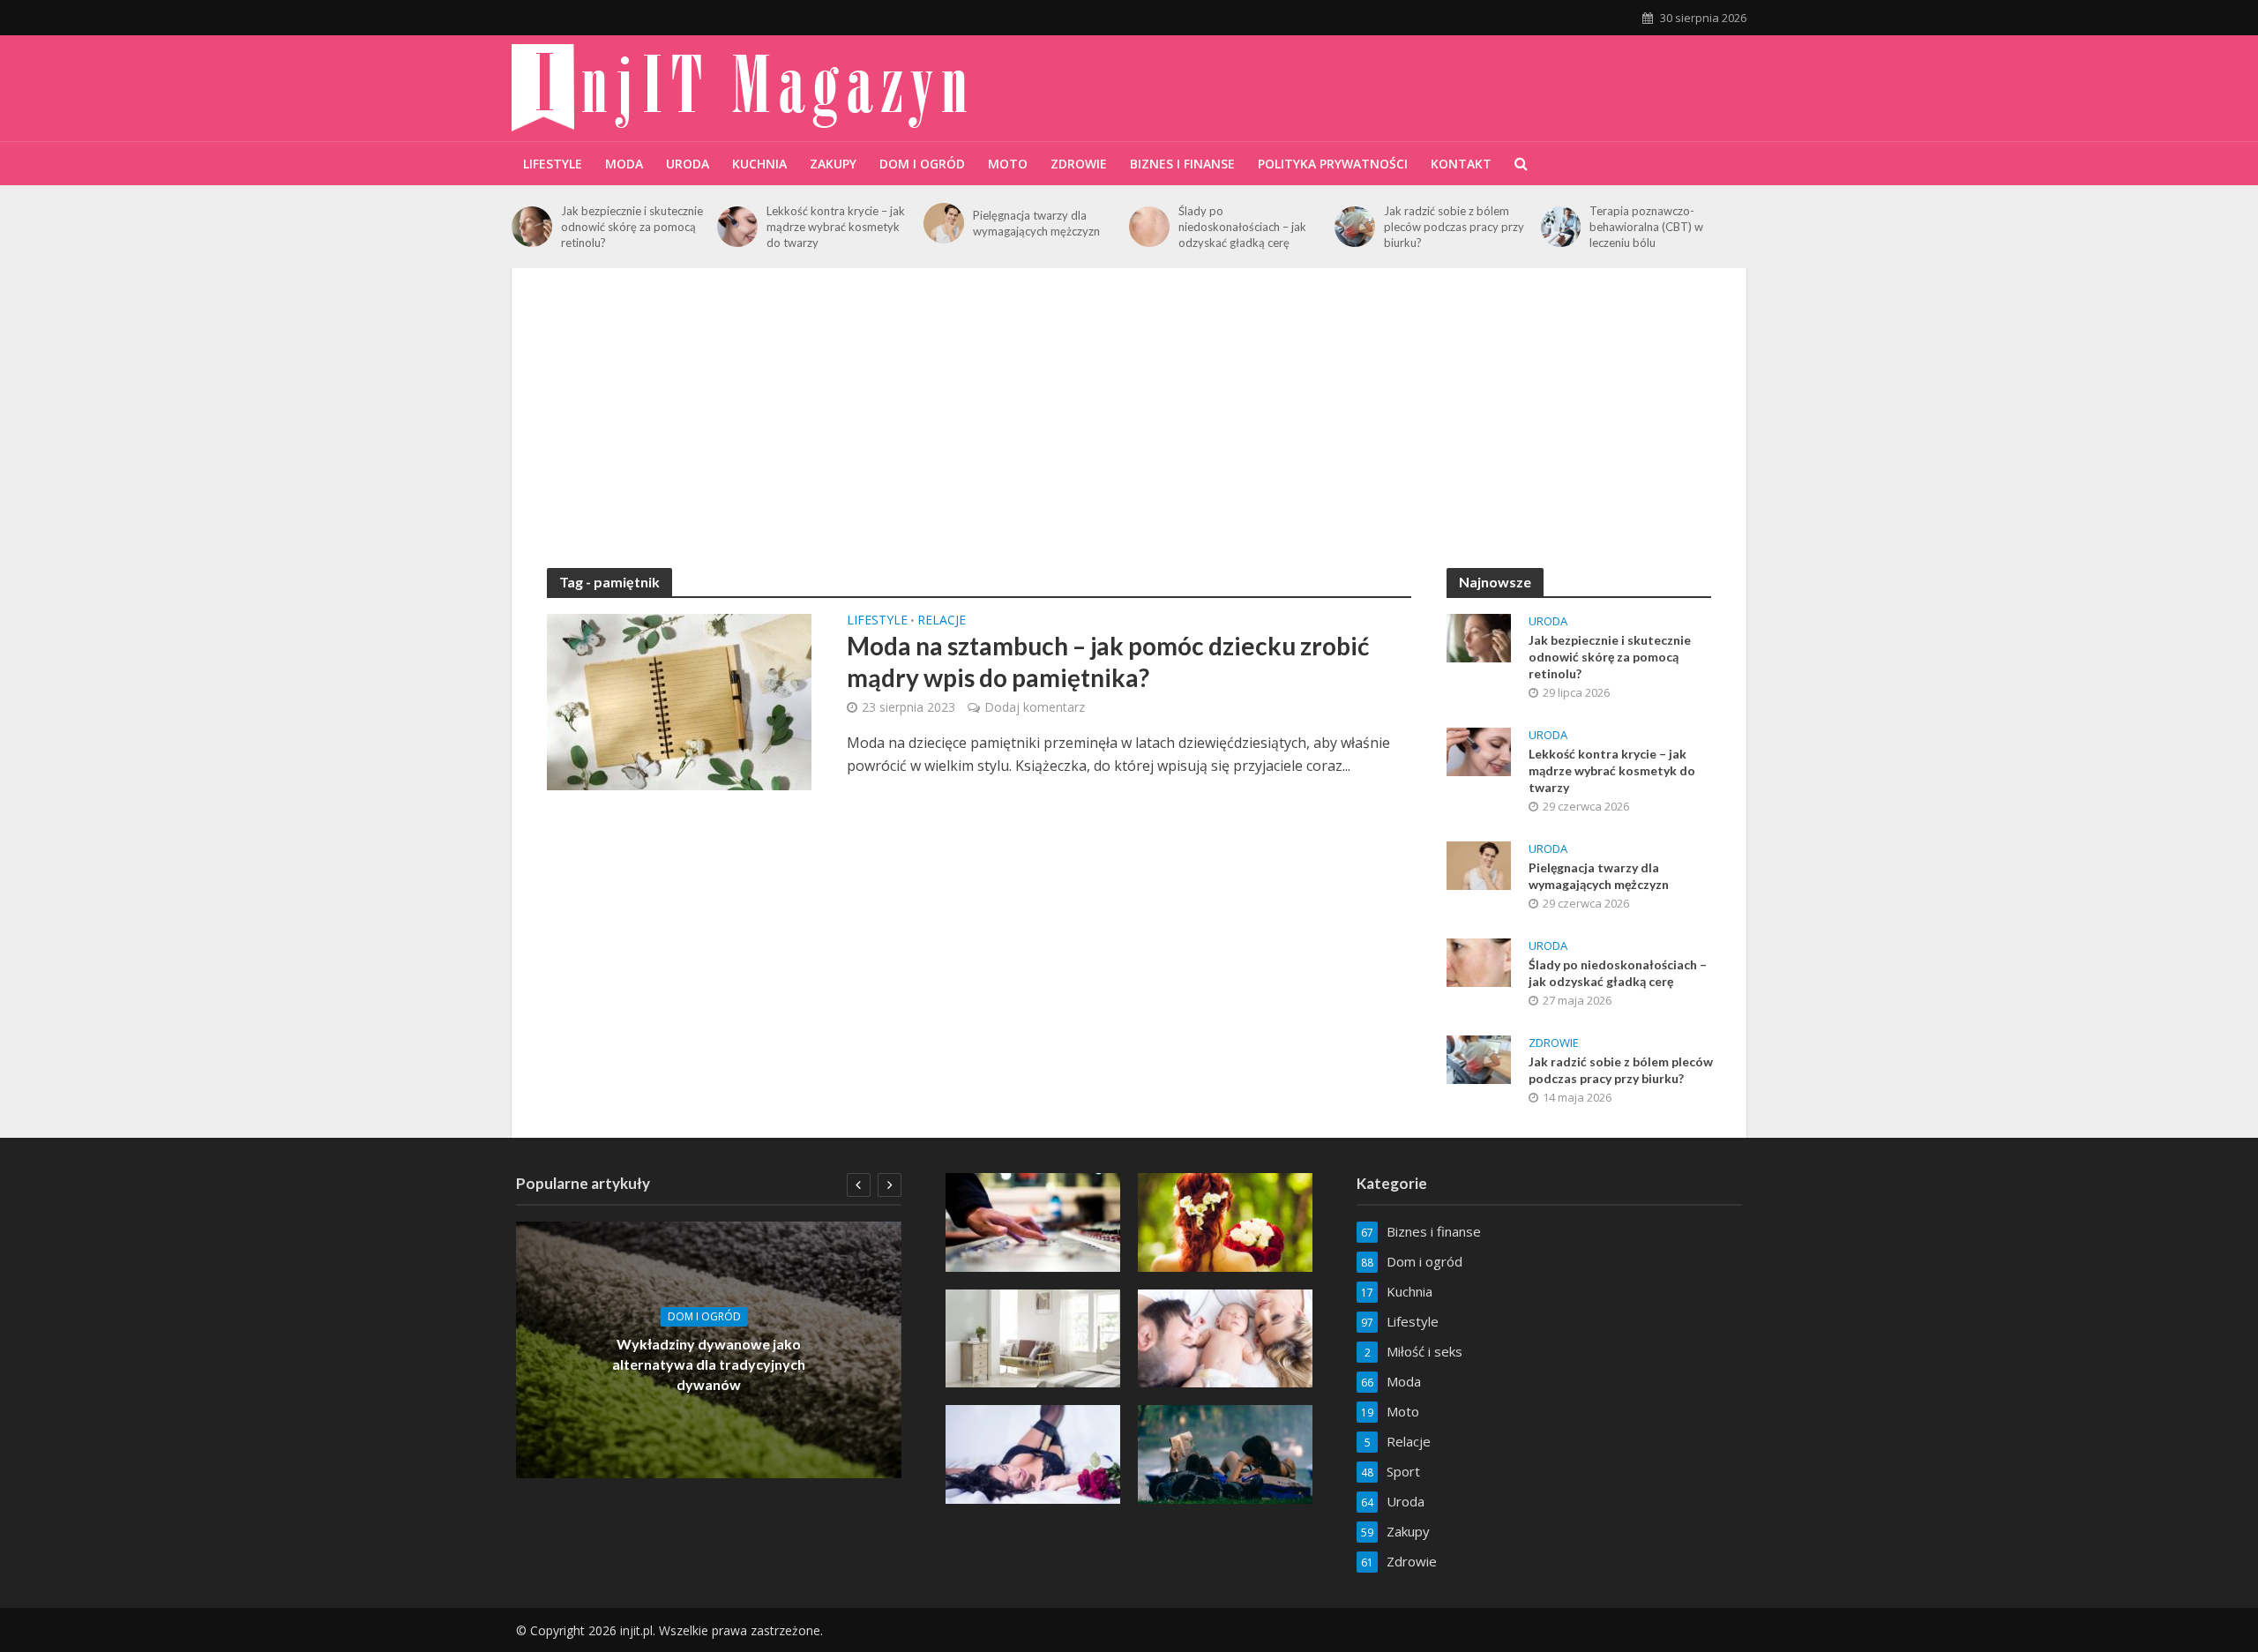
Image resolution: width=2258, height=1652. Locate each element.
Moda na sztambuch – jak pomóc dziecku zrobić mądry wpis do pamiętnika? (1108, 662)
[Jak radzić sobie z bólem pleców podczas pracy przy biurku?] (1355, 227)
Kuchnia (759, 164)
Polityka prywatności (1333, 164)
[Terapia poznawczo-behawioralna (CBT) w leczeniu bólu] (1561, 227)
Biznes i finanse (1182, 164)
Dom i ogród (922, 164)
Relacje (942, 621)
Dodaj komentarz (1035, 707)
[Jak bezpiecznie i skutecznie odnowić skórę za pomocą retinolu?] (532, 227)
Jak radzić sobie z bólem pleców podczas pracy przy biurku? (1454, 227)
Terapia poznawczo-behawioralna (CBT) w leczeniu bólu (1646, 227)
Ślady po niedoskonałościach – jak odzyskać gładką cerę (1242, 227)
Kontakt (1461, 164)
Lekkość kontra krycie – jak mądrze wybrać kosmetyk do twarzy (836, 227)
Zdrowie (1079, 164)
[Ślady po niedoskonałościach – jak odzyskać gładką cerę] (1149, 227)
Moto (1008, 164)
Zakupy (833, 164)
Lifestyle (553, 164)
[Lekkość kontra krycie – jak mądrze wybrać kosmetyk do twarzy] (737, 227)
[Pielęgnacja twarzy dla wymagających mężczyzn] (944, 223)
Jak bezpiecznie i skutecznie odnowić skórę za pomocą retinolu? (632, 227)
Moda (624, 164)
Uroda (688, 164)
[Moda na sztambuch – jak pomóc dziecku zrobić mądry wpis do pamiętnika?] (679, 700)
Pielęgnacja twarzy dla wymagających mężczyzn (1036, 223)
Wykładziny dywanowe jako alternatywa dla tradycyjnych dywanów (709, 1364)
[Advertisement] (1129, 436)
